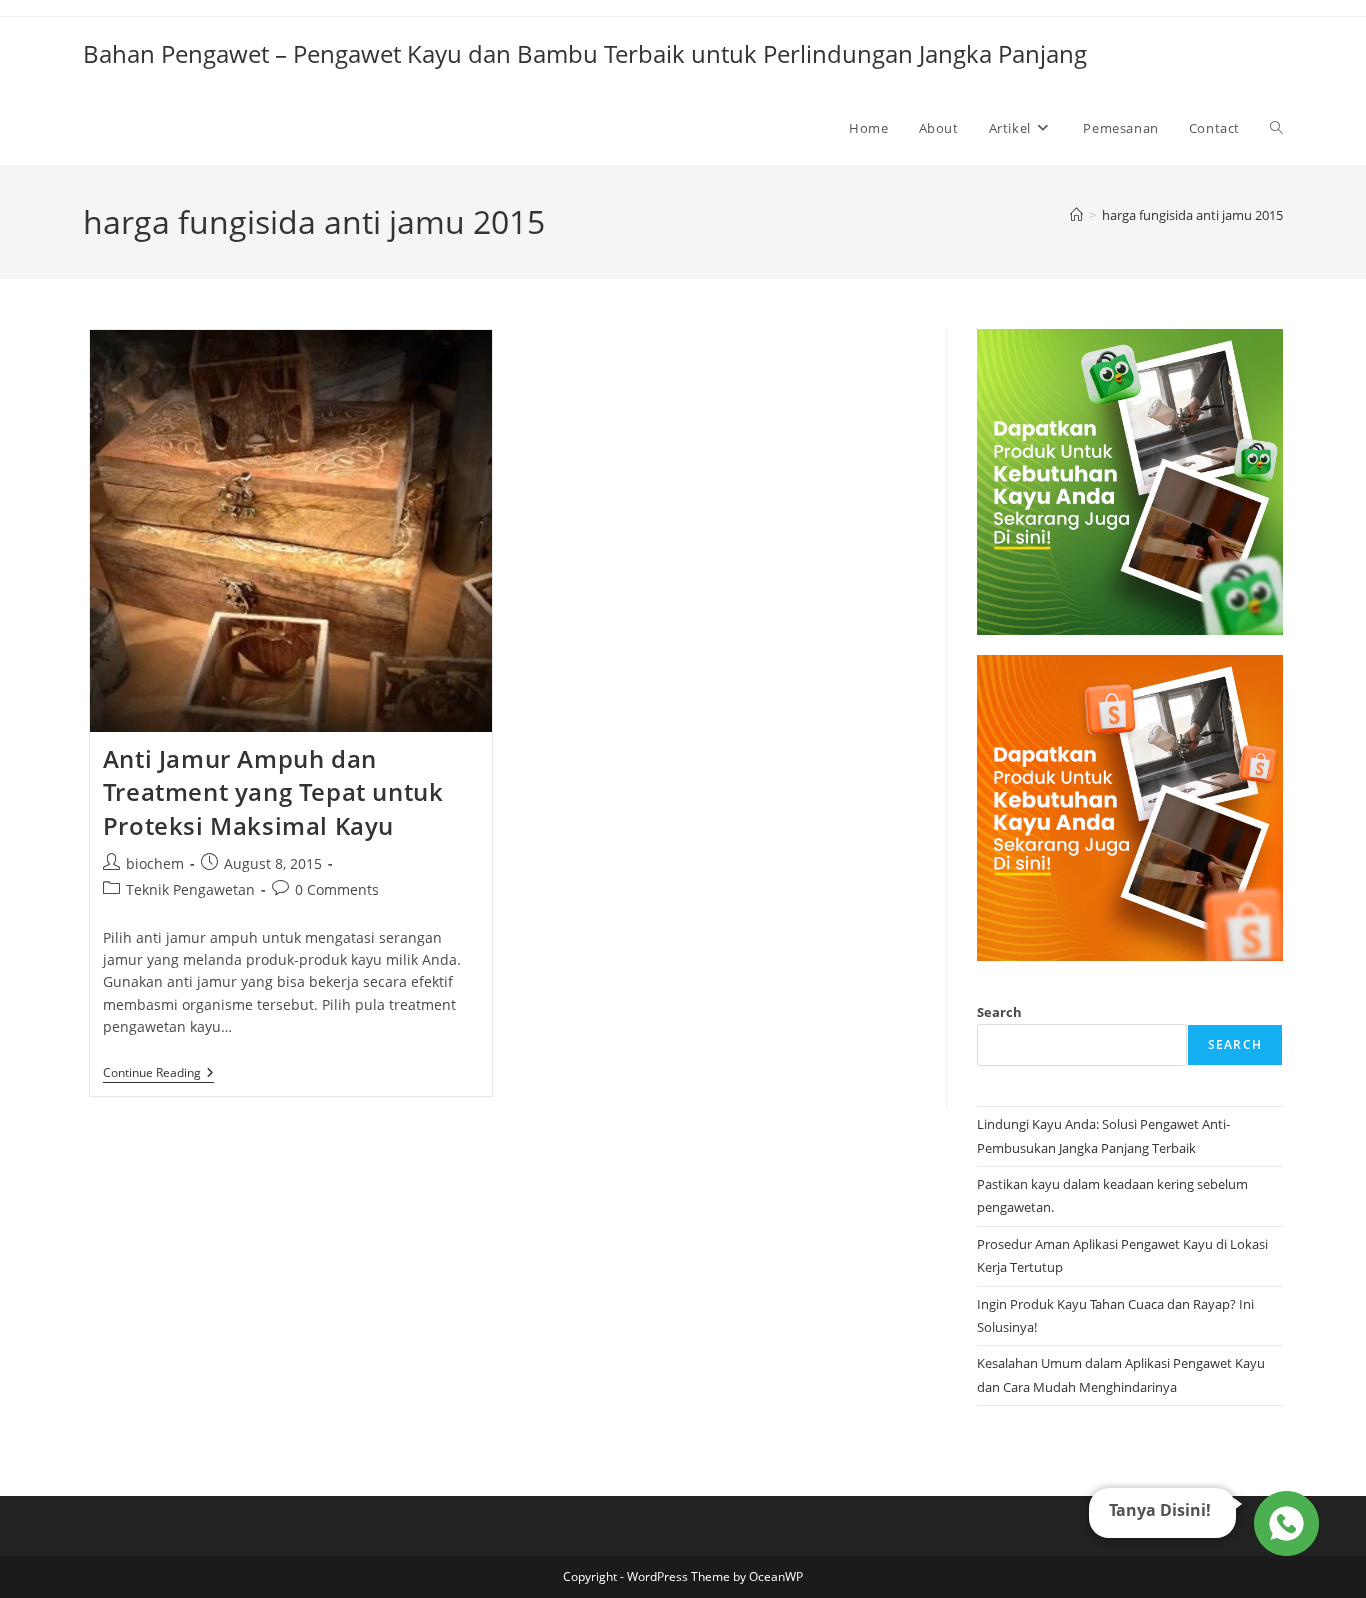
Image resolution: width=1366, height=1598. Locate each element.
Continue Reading (158, 1074)
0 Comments (337, 889)
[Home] (1076, 215)
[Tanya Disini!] (1283, 1519)
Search (999, 1012)
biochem (155, 863)
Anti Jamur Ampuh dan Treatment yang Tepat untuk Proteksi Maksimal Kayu (273, 792)
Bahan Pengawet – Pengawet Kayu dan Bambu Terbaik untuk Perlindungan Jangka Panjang (585, 53)
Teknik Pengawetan (190, 889)
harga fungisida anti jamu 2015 (1192, 215)
